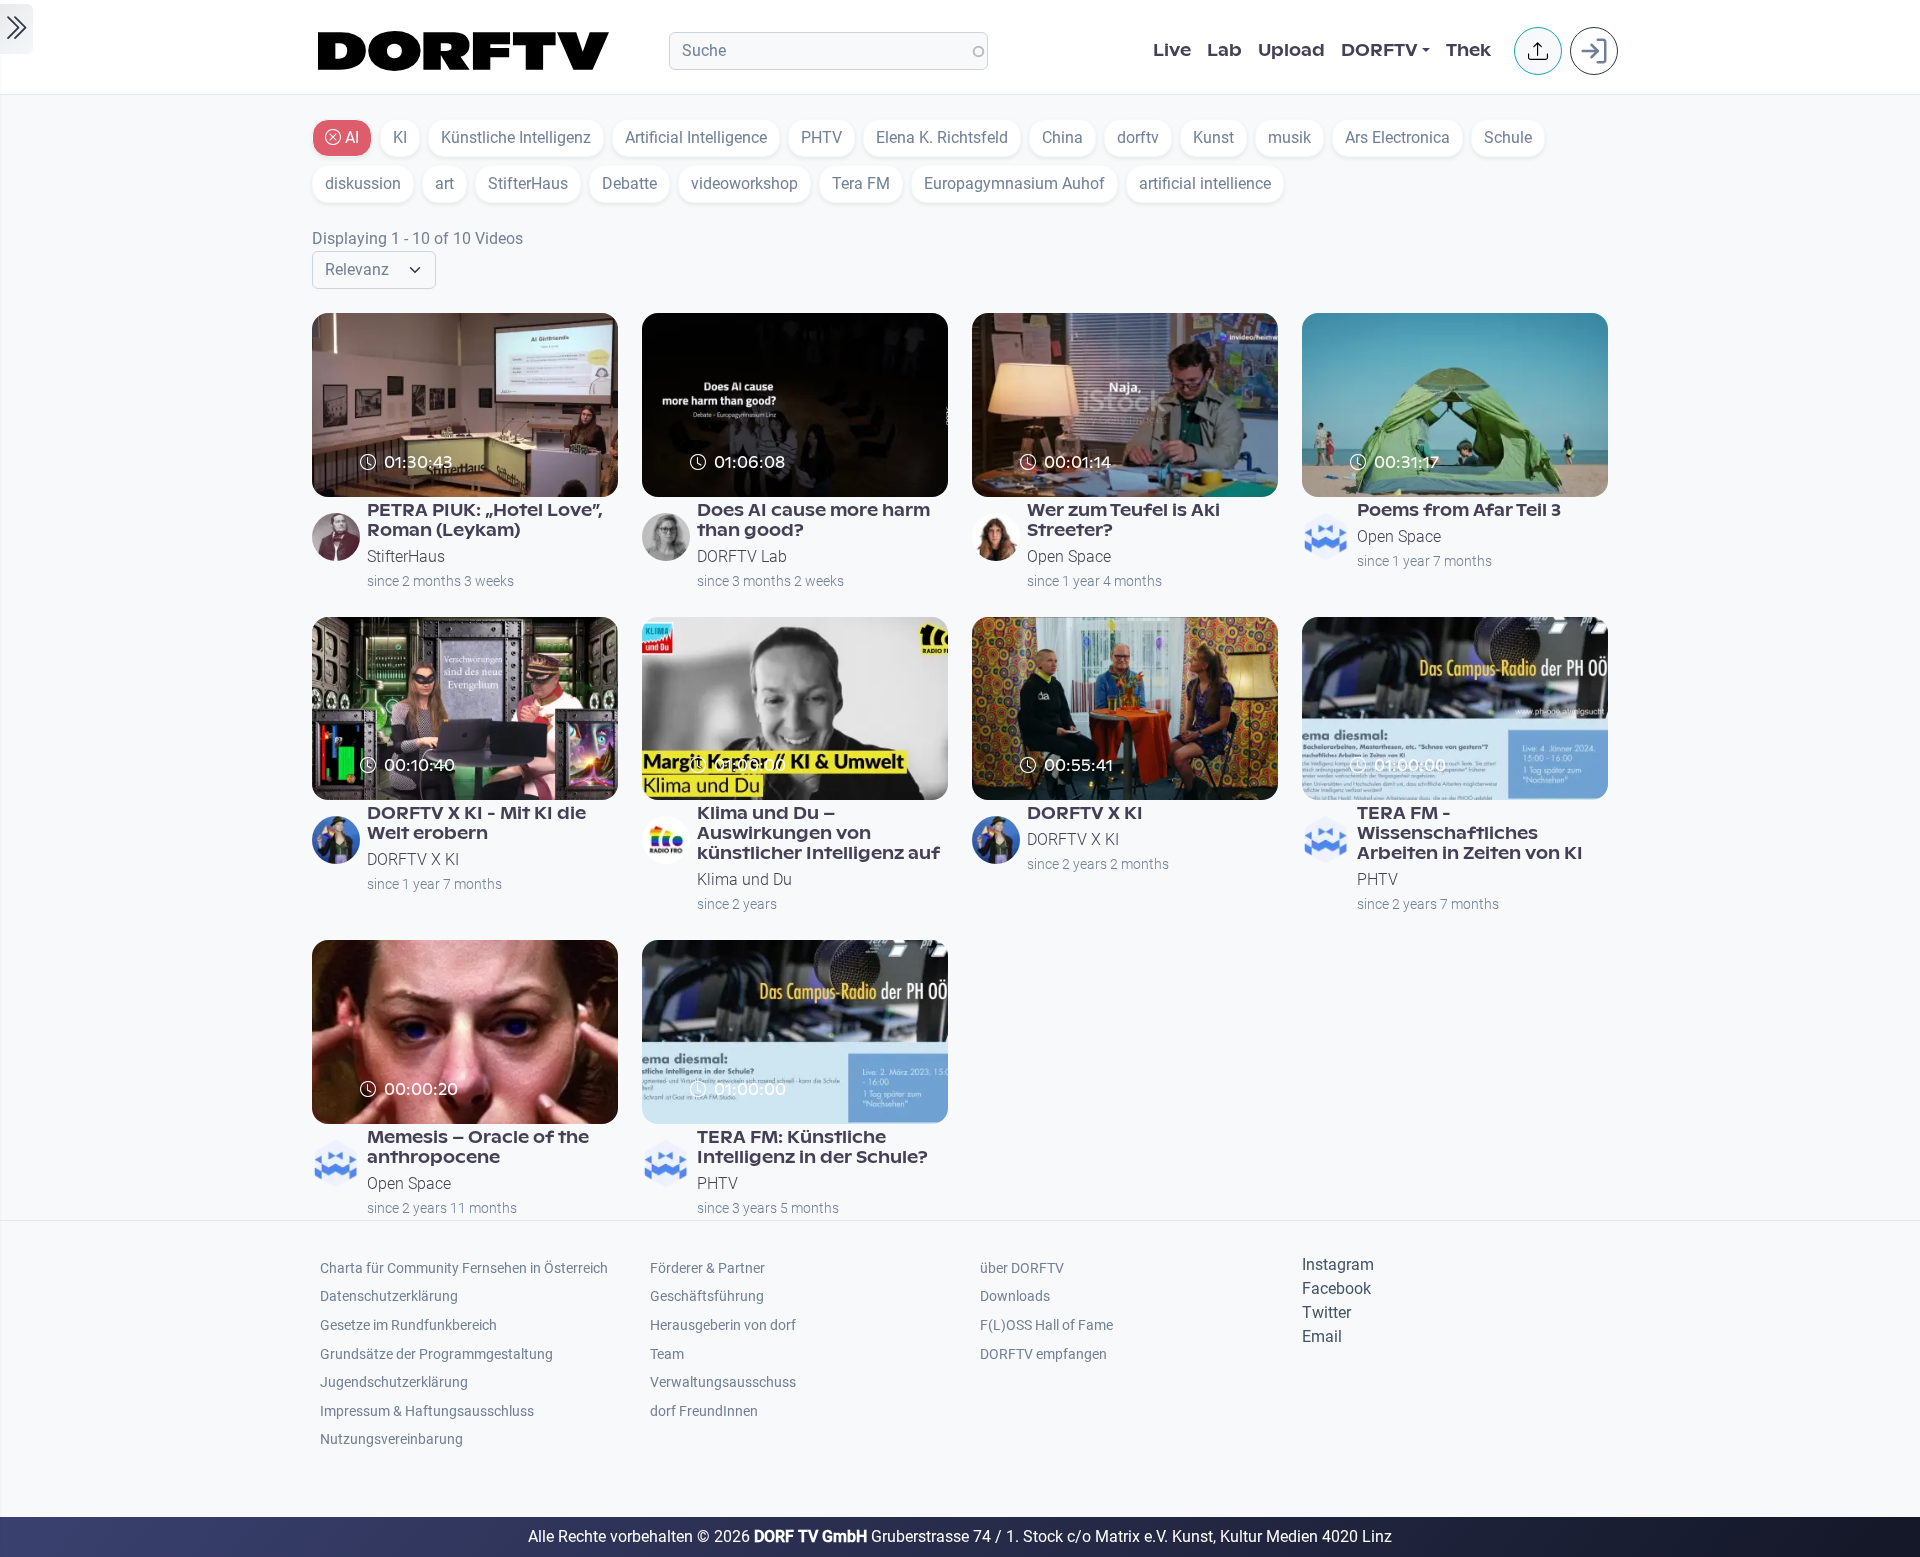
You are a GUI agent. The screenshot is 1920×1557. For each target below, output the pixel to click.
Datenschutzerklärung (389, 1296)
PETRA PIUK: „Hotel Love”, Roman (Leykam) (485, 520)
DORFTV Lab (742, 556)
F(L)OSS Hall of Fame (1046, 1325)
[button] (1538, 51)
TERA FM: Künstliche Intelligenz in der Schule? (812, 1147)
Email (1322, 1336)
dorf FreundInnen (704, 1411)
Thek (1468, 50)
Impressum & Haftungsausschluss (427, 1411)
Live (1172, 50)
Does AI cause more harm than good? (813, 520)
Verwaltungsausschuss (723, 1382)
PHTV (1377, 879)
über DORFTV (1022, 1268)
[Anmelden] (1594, 51)
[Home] (466, 51)
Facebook (1336, 1288)
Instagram (1338, 1264)
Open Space (1069, 556)
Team (667, 1354)
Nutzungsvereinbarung (391, 1439)
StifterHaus (406, 556)
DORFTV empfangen (1043, 1354)
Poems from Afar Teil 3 (1459, 510)
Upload (1291, 50)
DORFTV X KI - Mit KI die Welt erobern (476, 823)
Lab (1224, 50)
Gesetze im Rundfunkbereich (408, 1325)
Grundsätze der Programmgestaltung (436, 1354)
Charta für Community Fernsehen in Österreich (464, 1268)
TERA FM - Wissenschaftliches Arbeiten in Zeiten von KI (1470, 833)
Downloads (1015, 1296)
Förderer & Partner (707, 1268)
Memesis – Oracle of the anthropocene (478, 1147)
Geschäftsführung (707, 1296)
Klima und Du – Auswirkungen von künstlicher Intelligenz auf (818, 833)
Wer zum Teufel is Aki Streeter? (1123, 520)
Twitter (1326, 1312)
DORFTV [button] (1379, 50)
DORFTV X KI (413, 859)
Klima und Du (744, 879)
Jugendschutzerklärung (394, 1382)
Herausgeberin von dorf (723, 1325)
